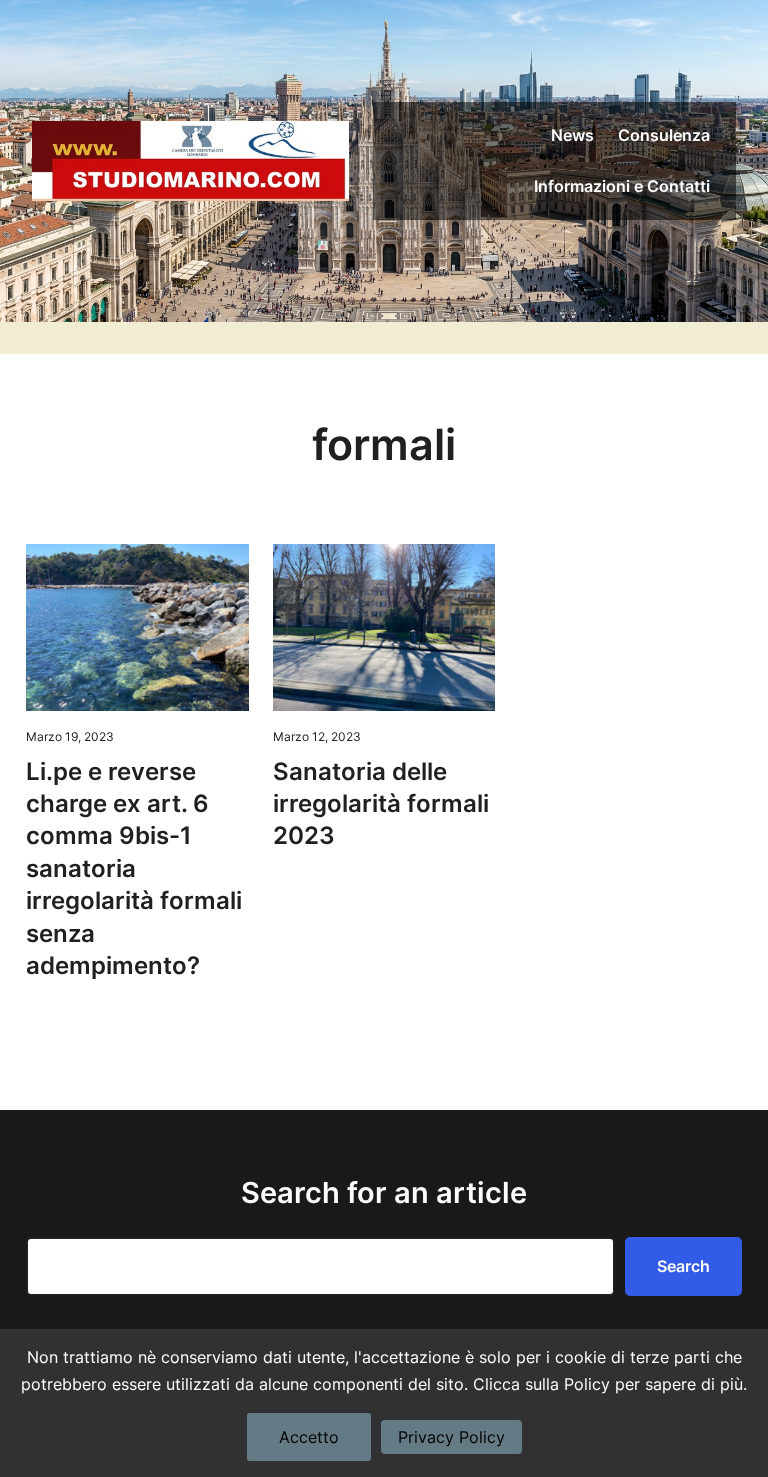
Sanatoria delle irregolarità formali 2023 (381, 804)
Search (683, 1266)
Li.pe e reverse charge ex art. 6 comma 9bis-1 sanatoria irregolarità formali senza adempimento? (134, 868)
